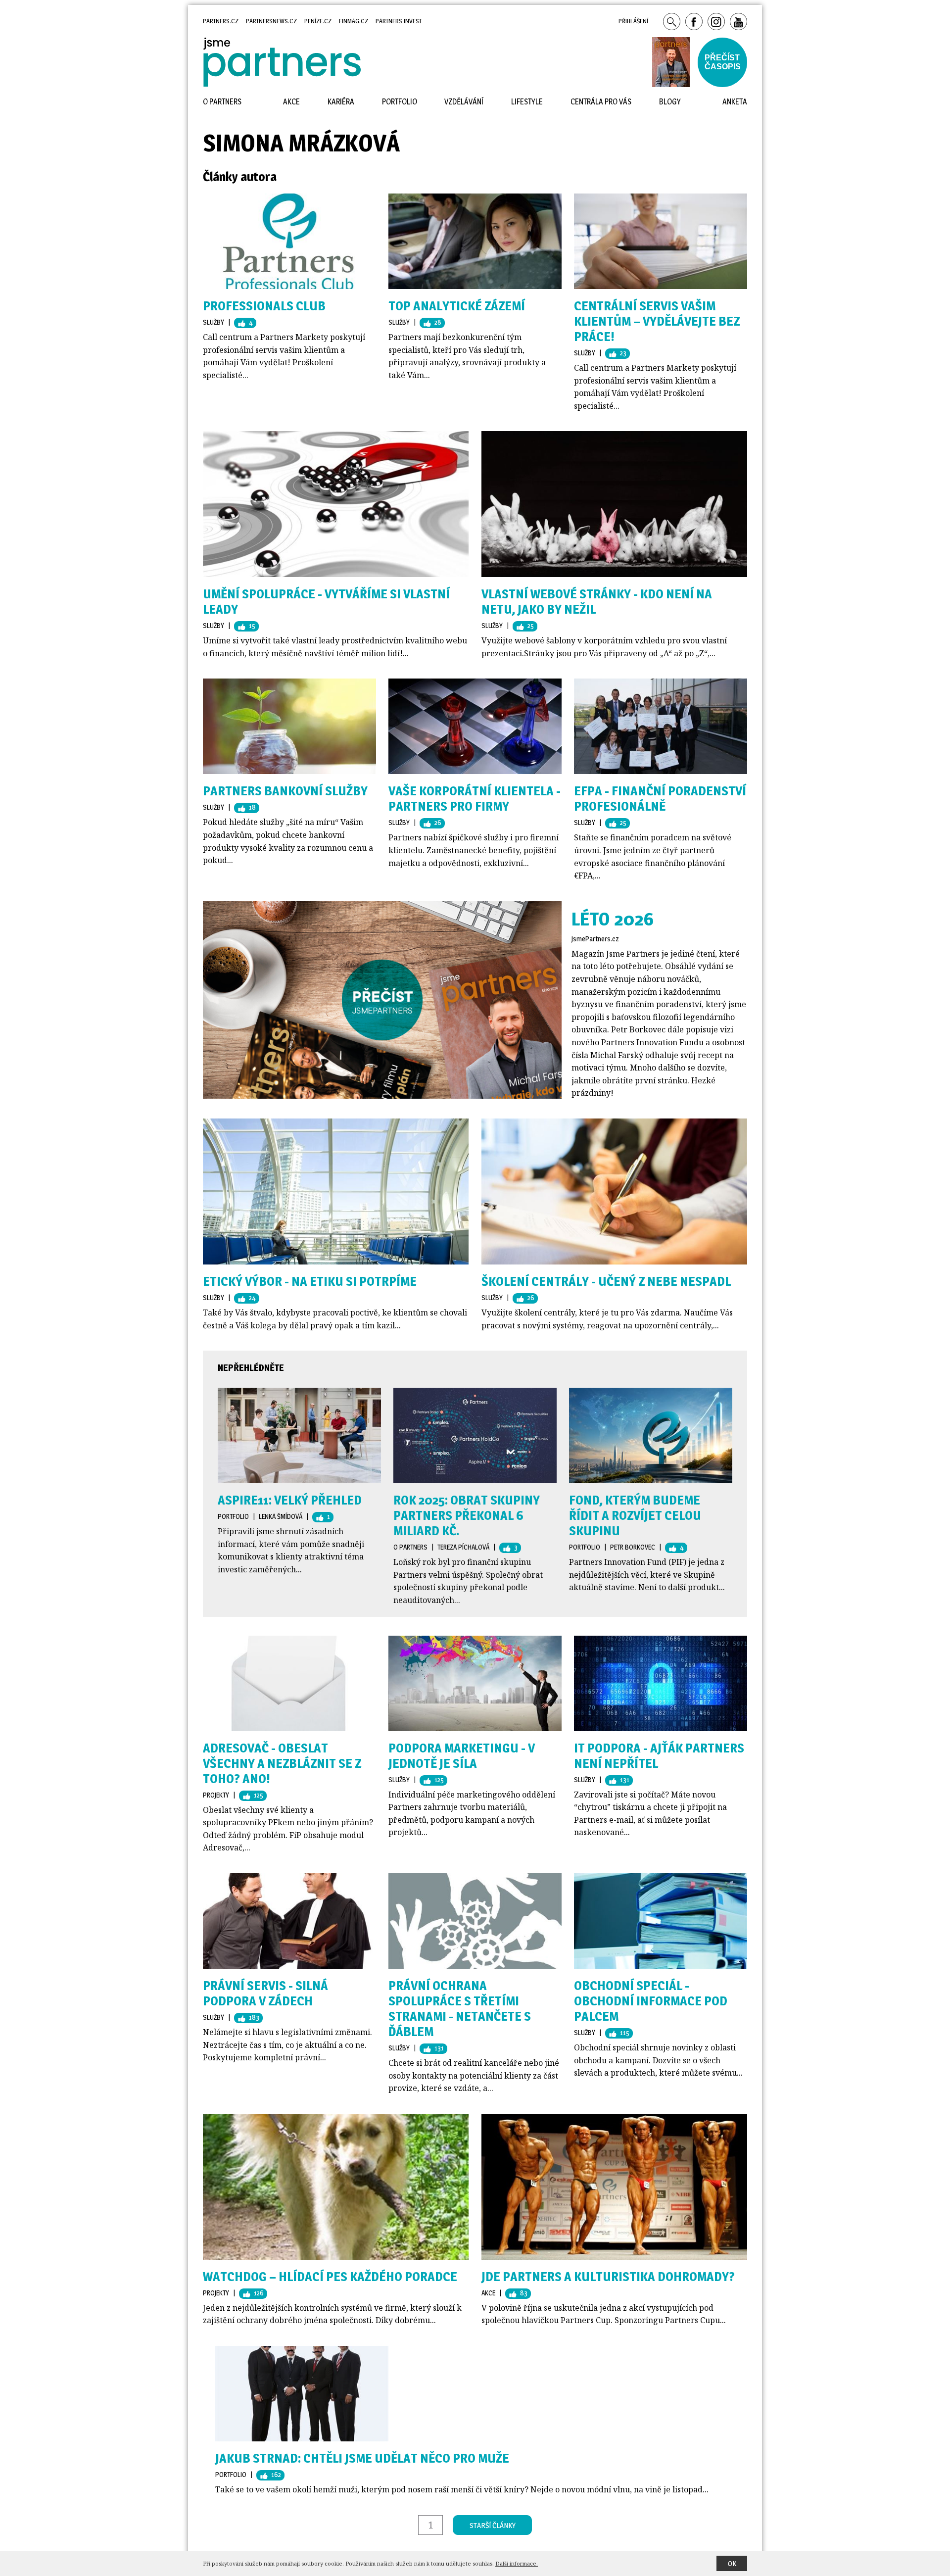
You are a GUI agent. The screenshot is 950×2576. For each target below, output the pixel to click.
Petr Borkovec (633, 1547)
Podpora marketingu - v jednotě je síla (462, 1755)
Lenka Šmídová (281, 1516)
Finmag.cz (354, 21)
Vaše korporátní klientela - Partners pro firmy (475, 798)
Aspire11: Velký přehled (290, 1500)
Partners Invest (399, 21)
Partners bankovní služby (285, 791)
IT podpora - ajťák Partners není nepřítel (659, 1755)
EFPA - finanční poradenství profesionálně (660, 798)
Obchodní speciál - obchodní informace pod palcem (651, 2001)
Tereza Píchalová (463, 1547)
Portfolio (233, 1516)
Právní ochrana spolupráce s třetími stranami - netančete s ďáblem (460, 2008)
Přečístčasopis (723, 62)
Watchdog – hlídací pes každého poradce (330, 2276)
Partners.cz (221, 21)
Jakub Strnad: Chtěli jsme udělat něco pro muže (362, 2458)
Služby (214, 322)
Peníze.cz (318, 21)
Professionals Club (264, 306)
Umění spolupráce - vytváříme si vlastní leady (326, 601)
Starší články (493, 2525)
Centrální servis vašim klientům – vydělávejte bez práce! (657, 321)
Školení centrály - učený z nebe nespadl (606, 1281)
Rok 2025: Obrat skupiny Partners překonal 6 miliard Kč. (467, 1515)
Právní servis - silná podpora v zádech (265, 1993)
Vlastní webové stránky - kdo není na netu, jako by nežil (597, 601)
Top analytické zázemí (457, 306)
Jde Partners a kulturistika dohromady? (608, 2276)
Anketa (735, 102)
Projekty (216, 1795)
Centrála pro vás (601, 102)
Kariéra (341, 102)
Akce (488, 2293)
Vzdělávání (464, 102)
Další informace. (517, 2563)
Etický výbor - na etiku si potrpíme (310, 1281)
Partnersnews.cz (271, 21)
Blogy (670, 102)
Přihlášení (633, 21)
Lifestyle (527, 102)
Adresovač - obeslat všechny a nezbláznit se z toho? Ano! (282, 1763)
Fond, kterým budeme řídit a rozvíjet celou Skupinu (635, 1515)
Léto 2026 (613, 919)
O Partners (410, 1547)
